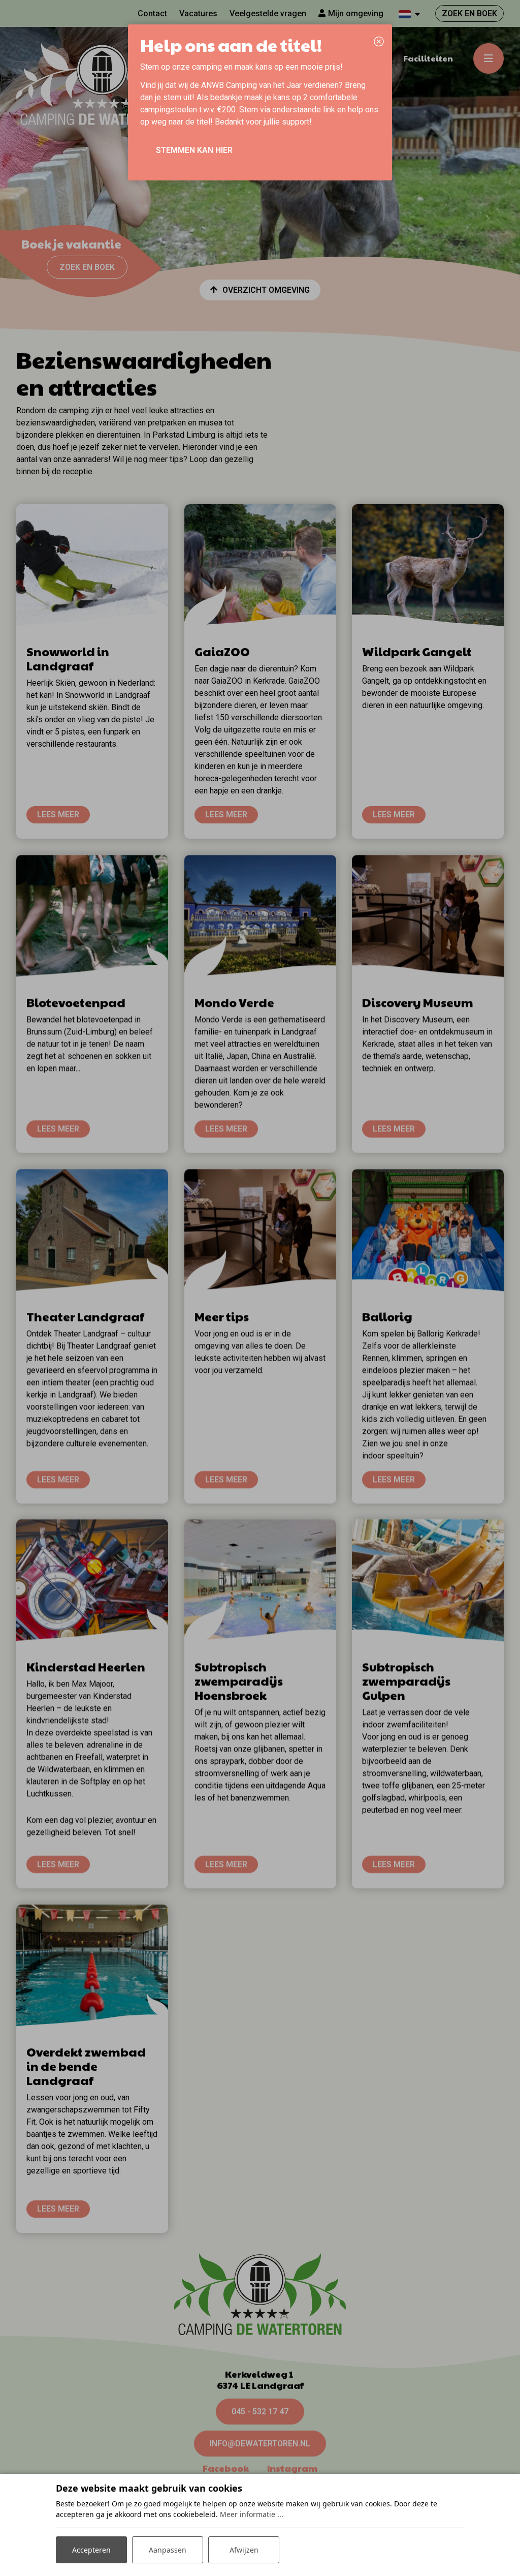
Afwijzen (244, 2550)
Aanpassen (168, 2550)
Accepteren (91, 2550)
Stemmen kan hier (194, 150)
